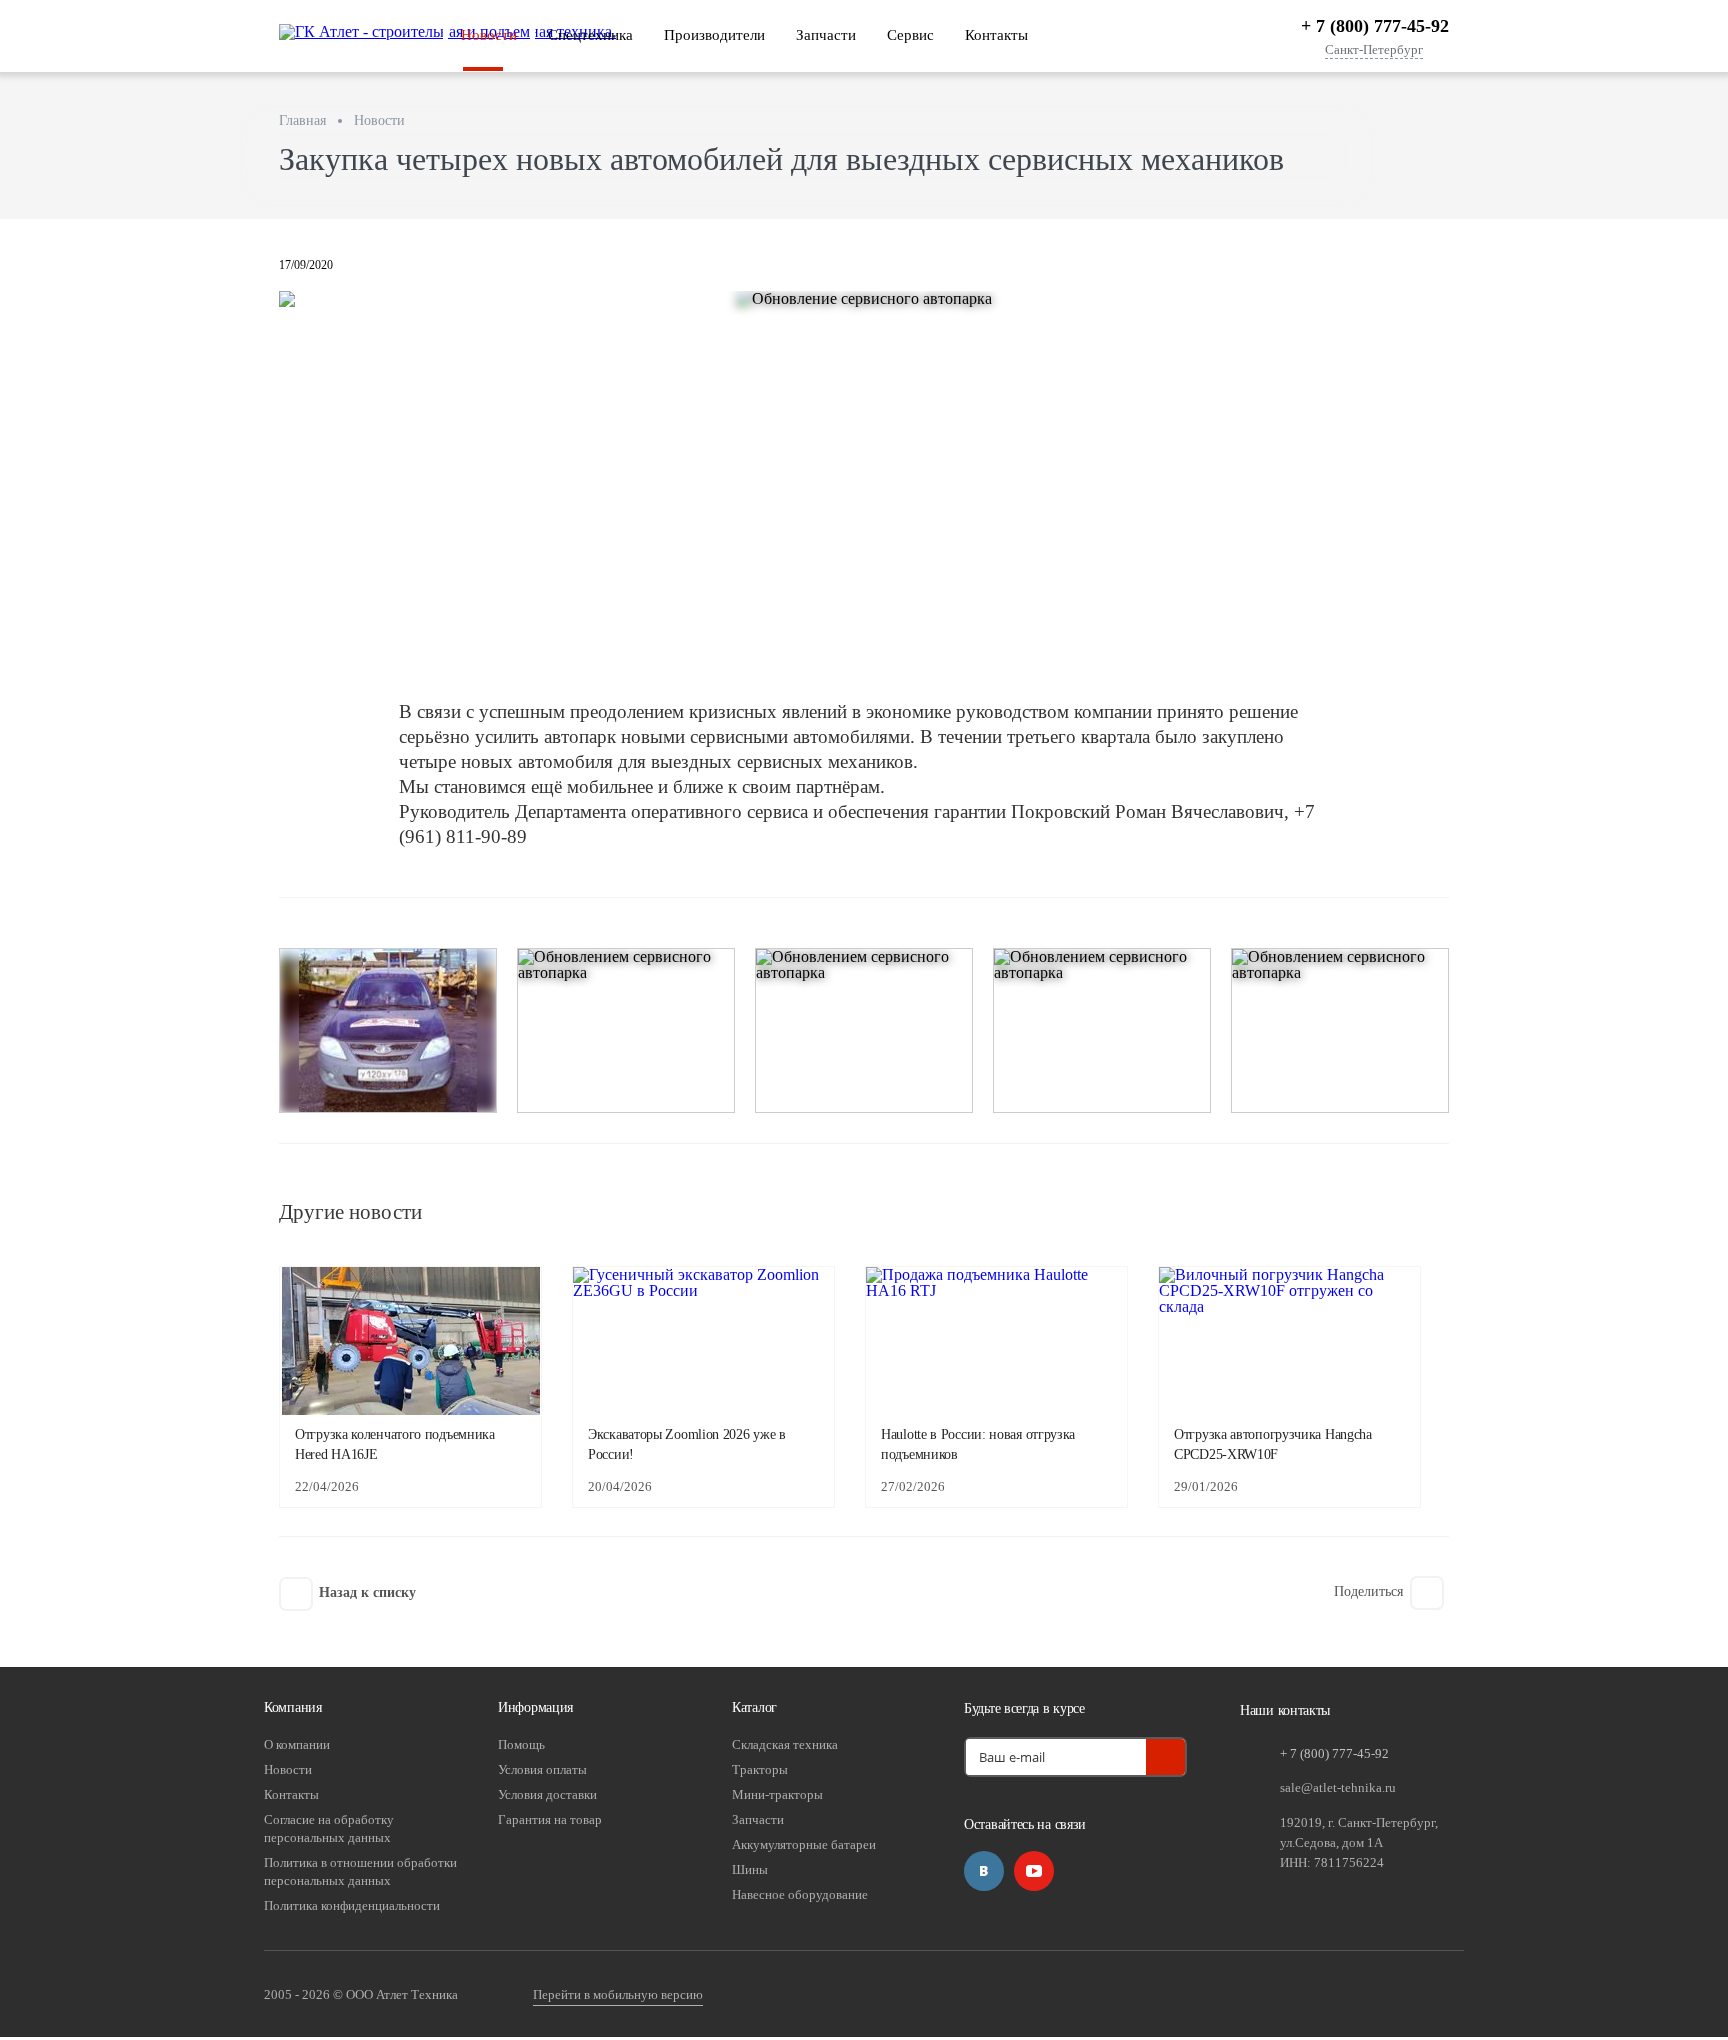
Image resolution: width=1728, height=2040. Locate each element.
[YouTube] (1034, 1871)
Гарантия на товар (550, 1819)
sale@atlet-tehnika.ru (1338, 1787)
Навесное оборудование (800, 1894)
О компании (297, 1744)
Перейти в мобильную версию (618, 1994)
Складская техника (785, 1744)
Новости (489, 35)
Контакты (996, 35)
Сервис (910, 35)
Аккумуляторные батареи (804, 1844)
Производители (714, 35)
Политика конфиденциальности (352, 1905)
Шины (750, 1869)
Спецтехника (590, 35)
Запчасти (826, 35)
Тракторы (760, 1769)
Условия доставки (547, 1794)
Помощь (521, 1744)
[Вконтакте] (984, 1871)
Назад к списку (367, 1592)
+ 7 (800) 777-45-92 (1375, 26)
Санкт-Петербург (1374, 50)
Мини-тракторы (777, 1794)
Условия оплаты (542, 1769)
